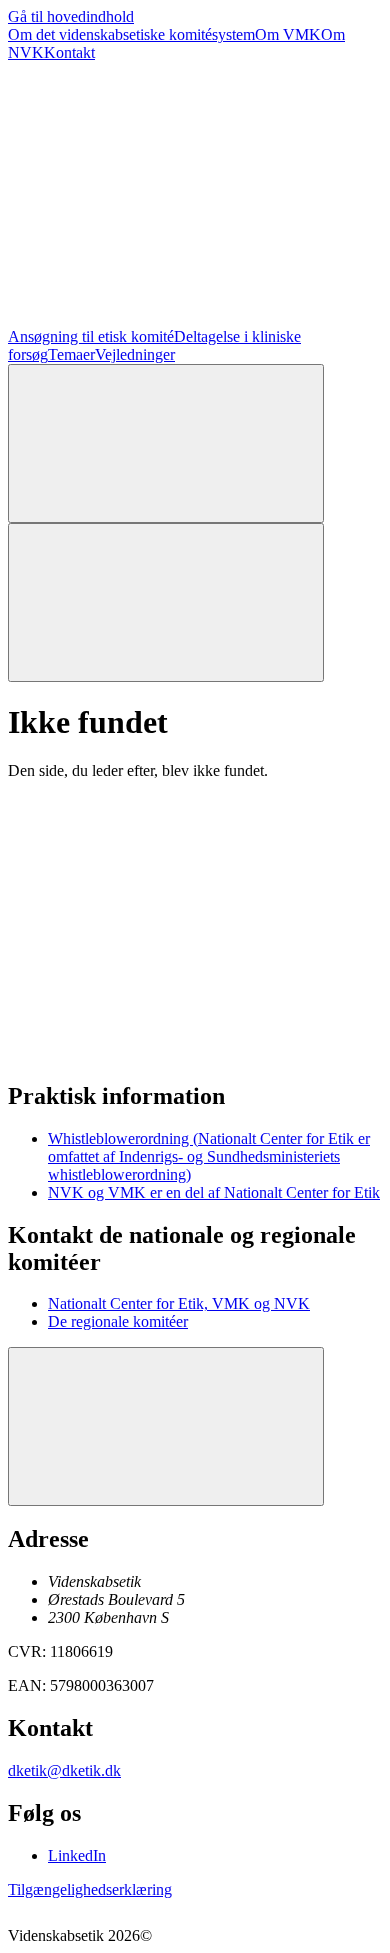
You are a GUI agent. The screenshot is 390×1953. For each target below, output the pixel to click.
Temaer (71, 354)
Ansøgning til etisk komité (91, 336)
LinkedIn (77, 1855)
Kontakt (69, 52)
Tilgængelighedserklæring (90, 1889)
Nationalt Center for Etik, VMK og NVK (179, 1303)
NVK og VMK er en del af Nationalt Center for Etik (214, 1192)
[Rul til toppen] (166, 1426)
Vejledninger (135, 354)
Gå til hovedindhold (71, 16)
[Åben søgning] (166, 443)
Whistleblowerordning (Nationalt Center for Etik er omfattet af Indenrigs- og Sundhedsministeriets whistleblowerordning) (209, 1156)
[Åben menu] (166, 602)
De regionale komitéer (118, 1321)
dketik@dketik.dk (64, 1770)
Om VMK (288, 34)
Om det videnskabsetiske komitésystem (131, 34)
